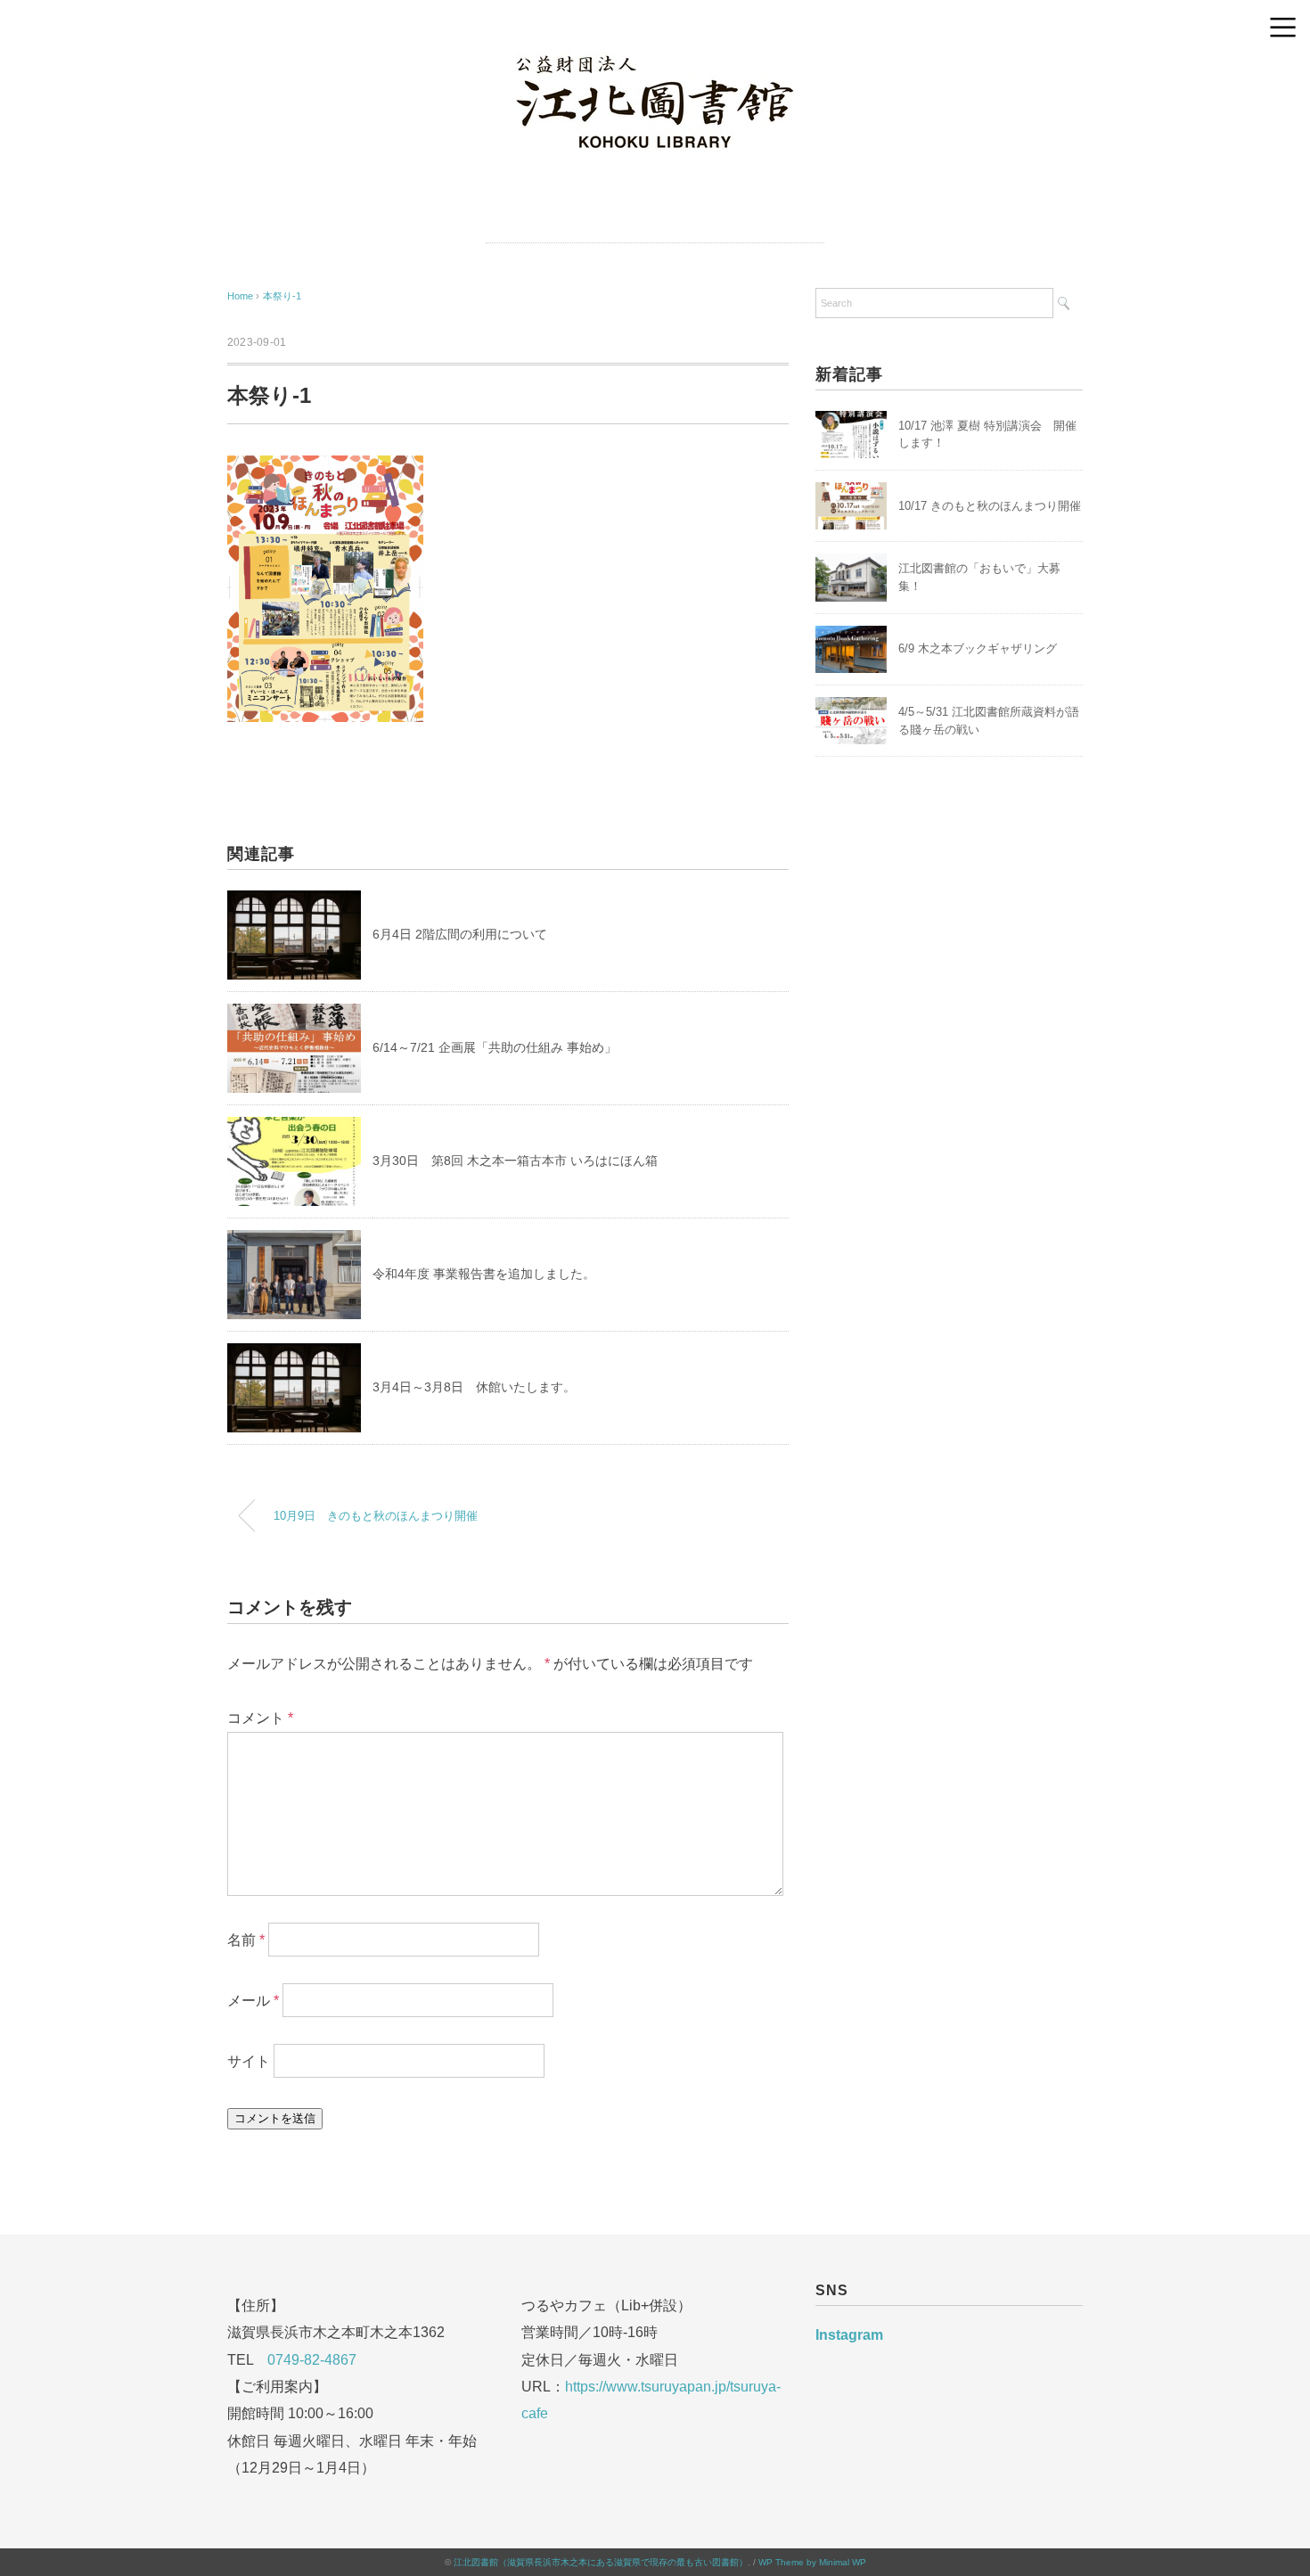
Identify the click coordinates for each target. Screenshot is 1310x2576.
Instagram (849, 2335)
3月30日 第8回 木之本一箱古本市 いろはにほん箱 (515, 1161)
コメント (260, 1718)
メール (253, 2001)
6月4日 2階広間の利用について (460, 934)
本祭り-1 (282, 296)
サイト (249, 2061)
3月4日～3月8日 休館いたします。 (474, 1387)
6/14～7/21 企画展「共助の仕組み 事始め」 (495, 1047)
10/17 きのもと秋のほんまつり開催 (990, 506)
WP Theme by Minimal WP (812, 2562)
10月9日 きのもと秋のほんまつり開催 (376, 1516)
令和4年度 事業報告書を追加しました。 (484, 1274)
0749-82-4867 (312, 2360)
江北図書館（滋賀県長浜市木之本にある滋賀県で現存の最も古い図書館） (601, 2562)
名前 (246, 1940)
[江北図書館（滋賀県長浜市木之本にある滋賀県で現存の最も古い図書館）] (655, 56)
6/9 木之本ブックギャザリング (978, 648)
